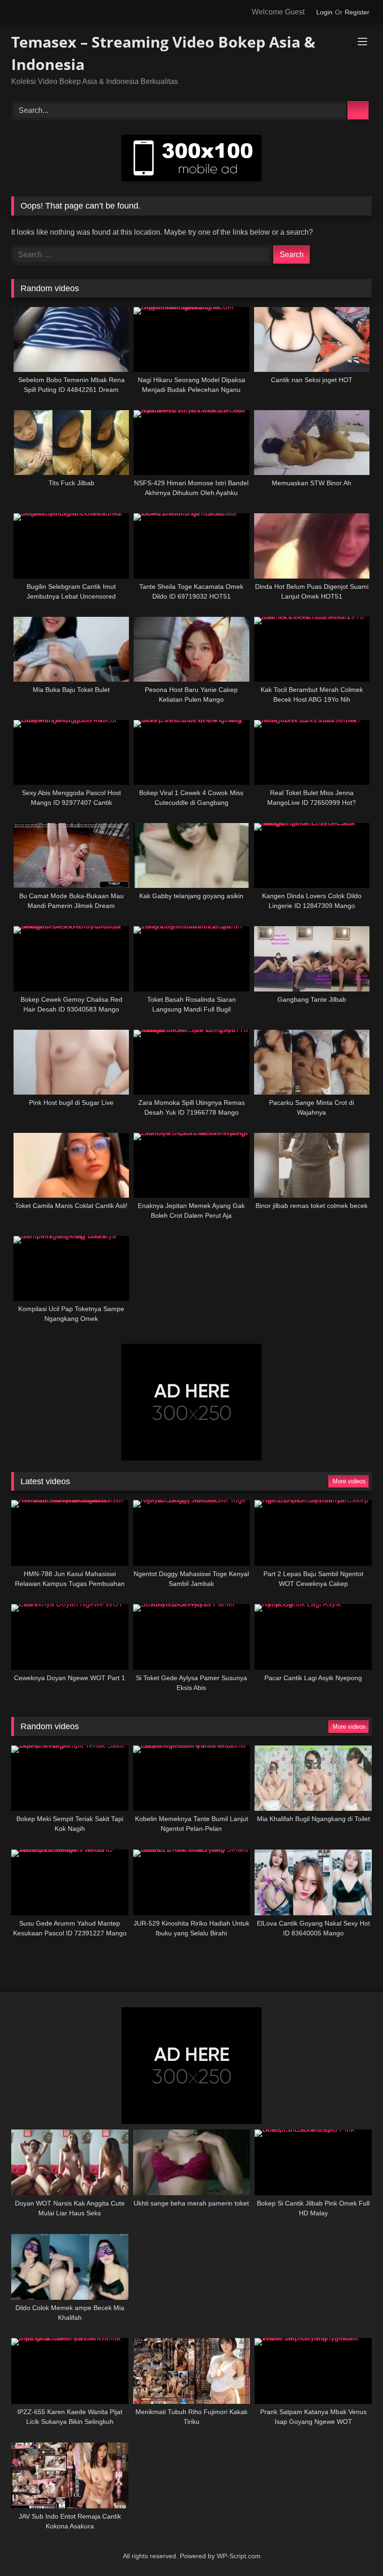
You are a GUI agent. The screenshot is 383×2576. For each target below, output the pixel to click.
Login (324, 12)
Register (357, 12)
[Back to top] (358, 2554)
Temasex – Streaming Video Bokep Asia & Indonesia (163, 53)
